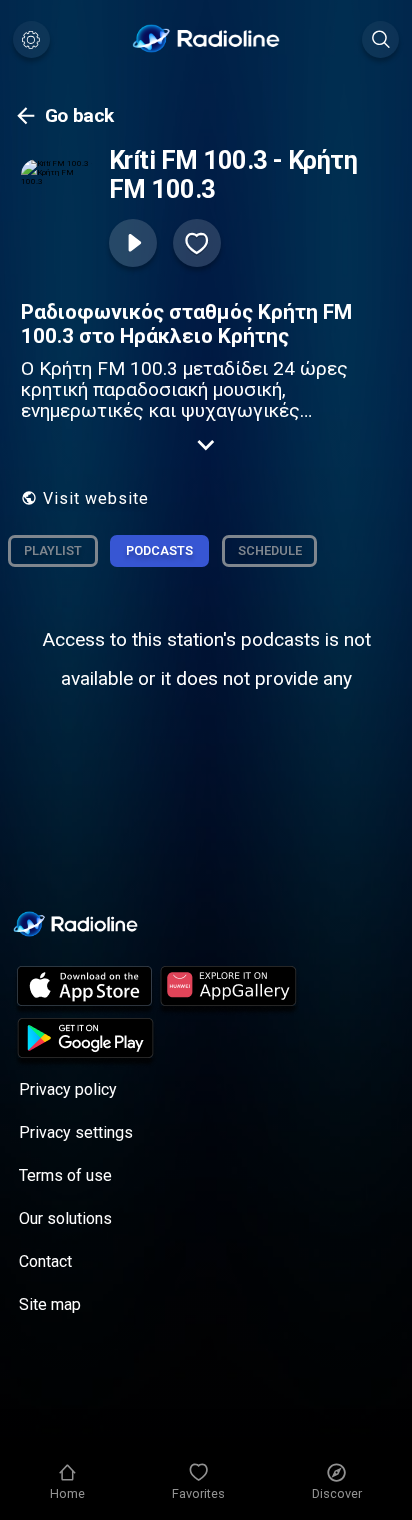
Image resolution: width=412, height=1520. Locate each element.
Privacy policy (68, 1089)
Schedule (270, 550)
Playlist (53, 550)
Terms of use (65, 1175)
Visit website (96, 498)
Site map (50, 1304)
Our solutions (65, 1218)
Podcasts (159, 550)
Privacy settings (76, 1132)
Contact (45, 1261)
